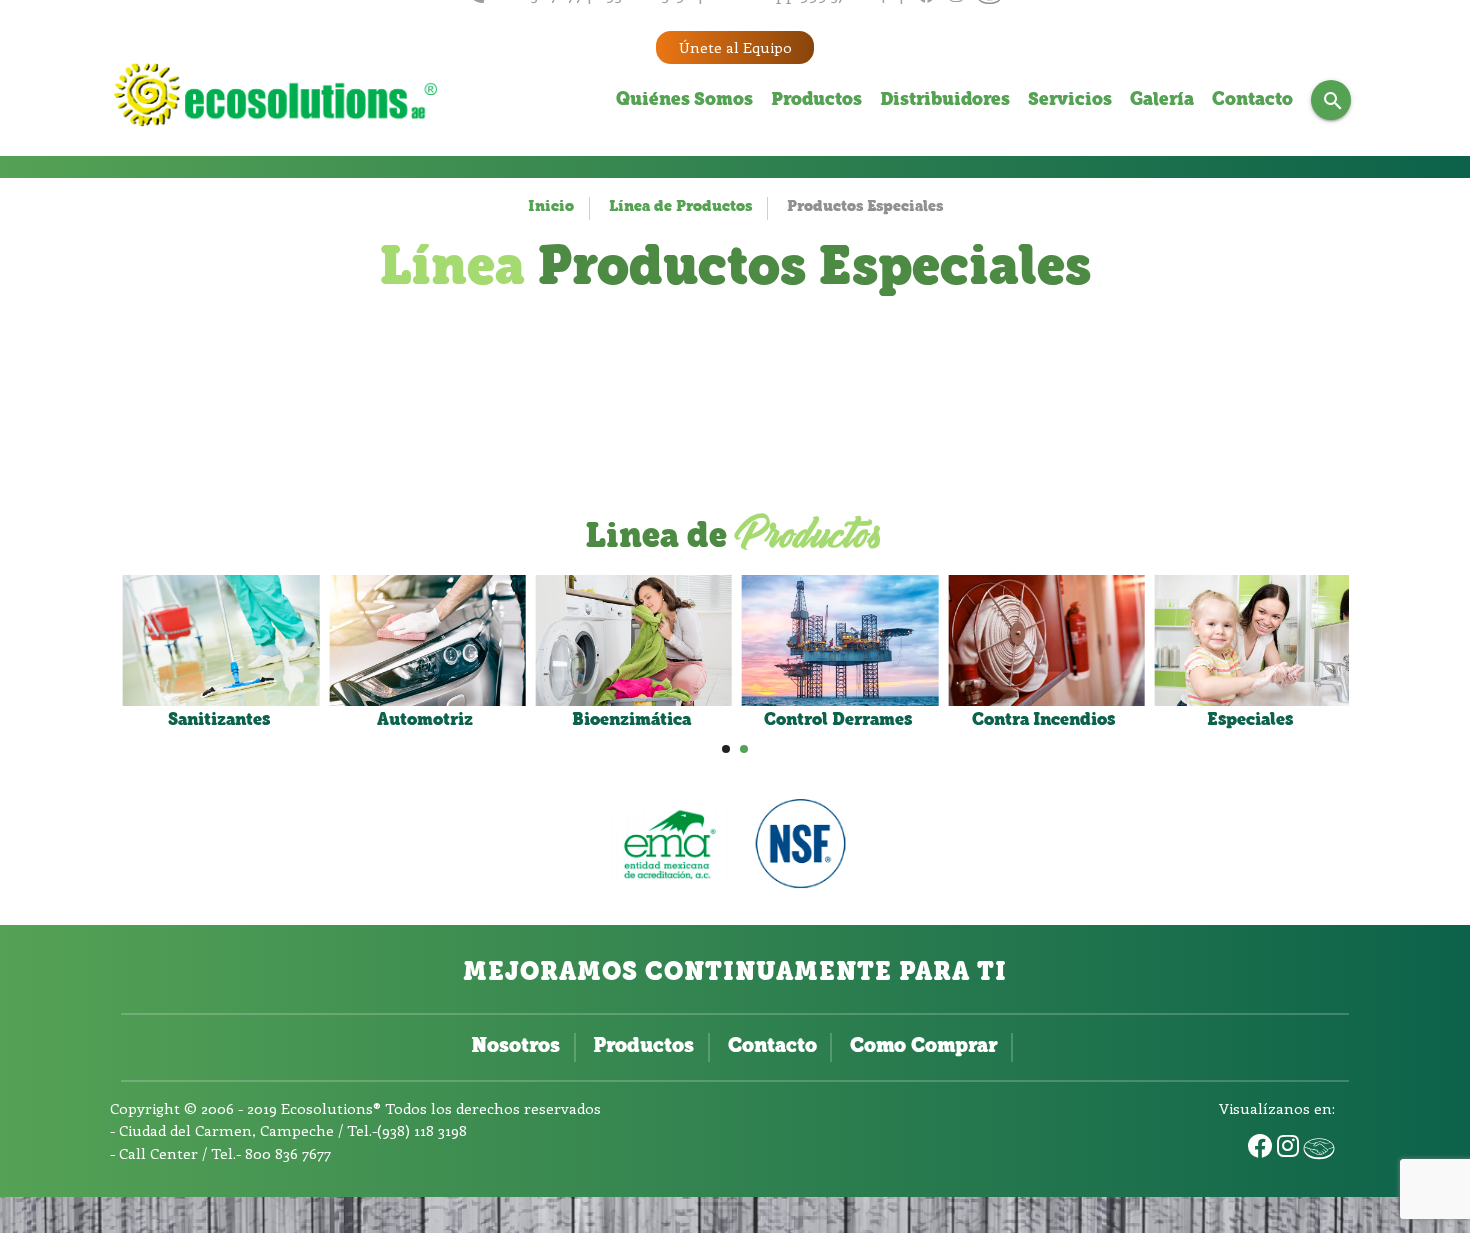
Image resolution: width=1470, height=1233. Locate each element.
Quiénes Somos (684, 101)
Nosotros (515, 1047)
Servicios (1070, 101)
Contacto (1252, 101)
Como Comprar (923, 1047)
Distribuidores (945, 101)
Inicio (551, 207)
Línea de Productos (680, 207)
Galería (1162, 101)
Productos (816, 101)
